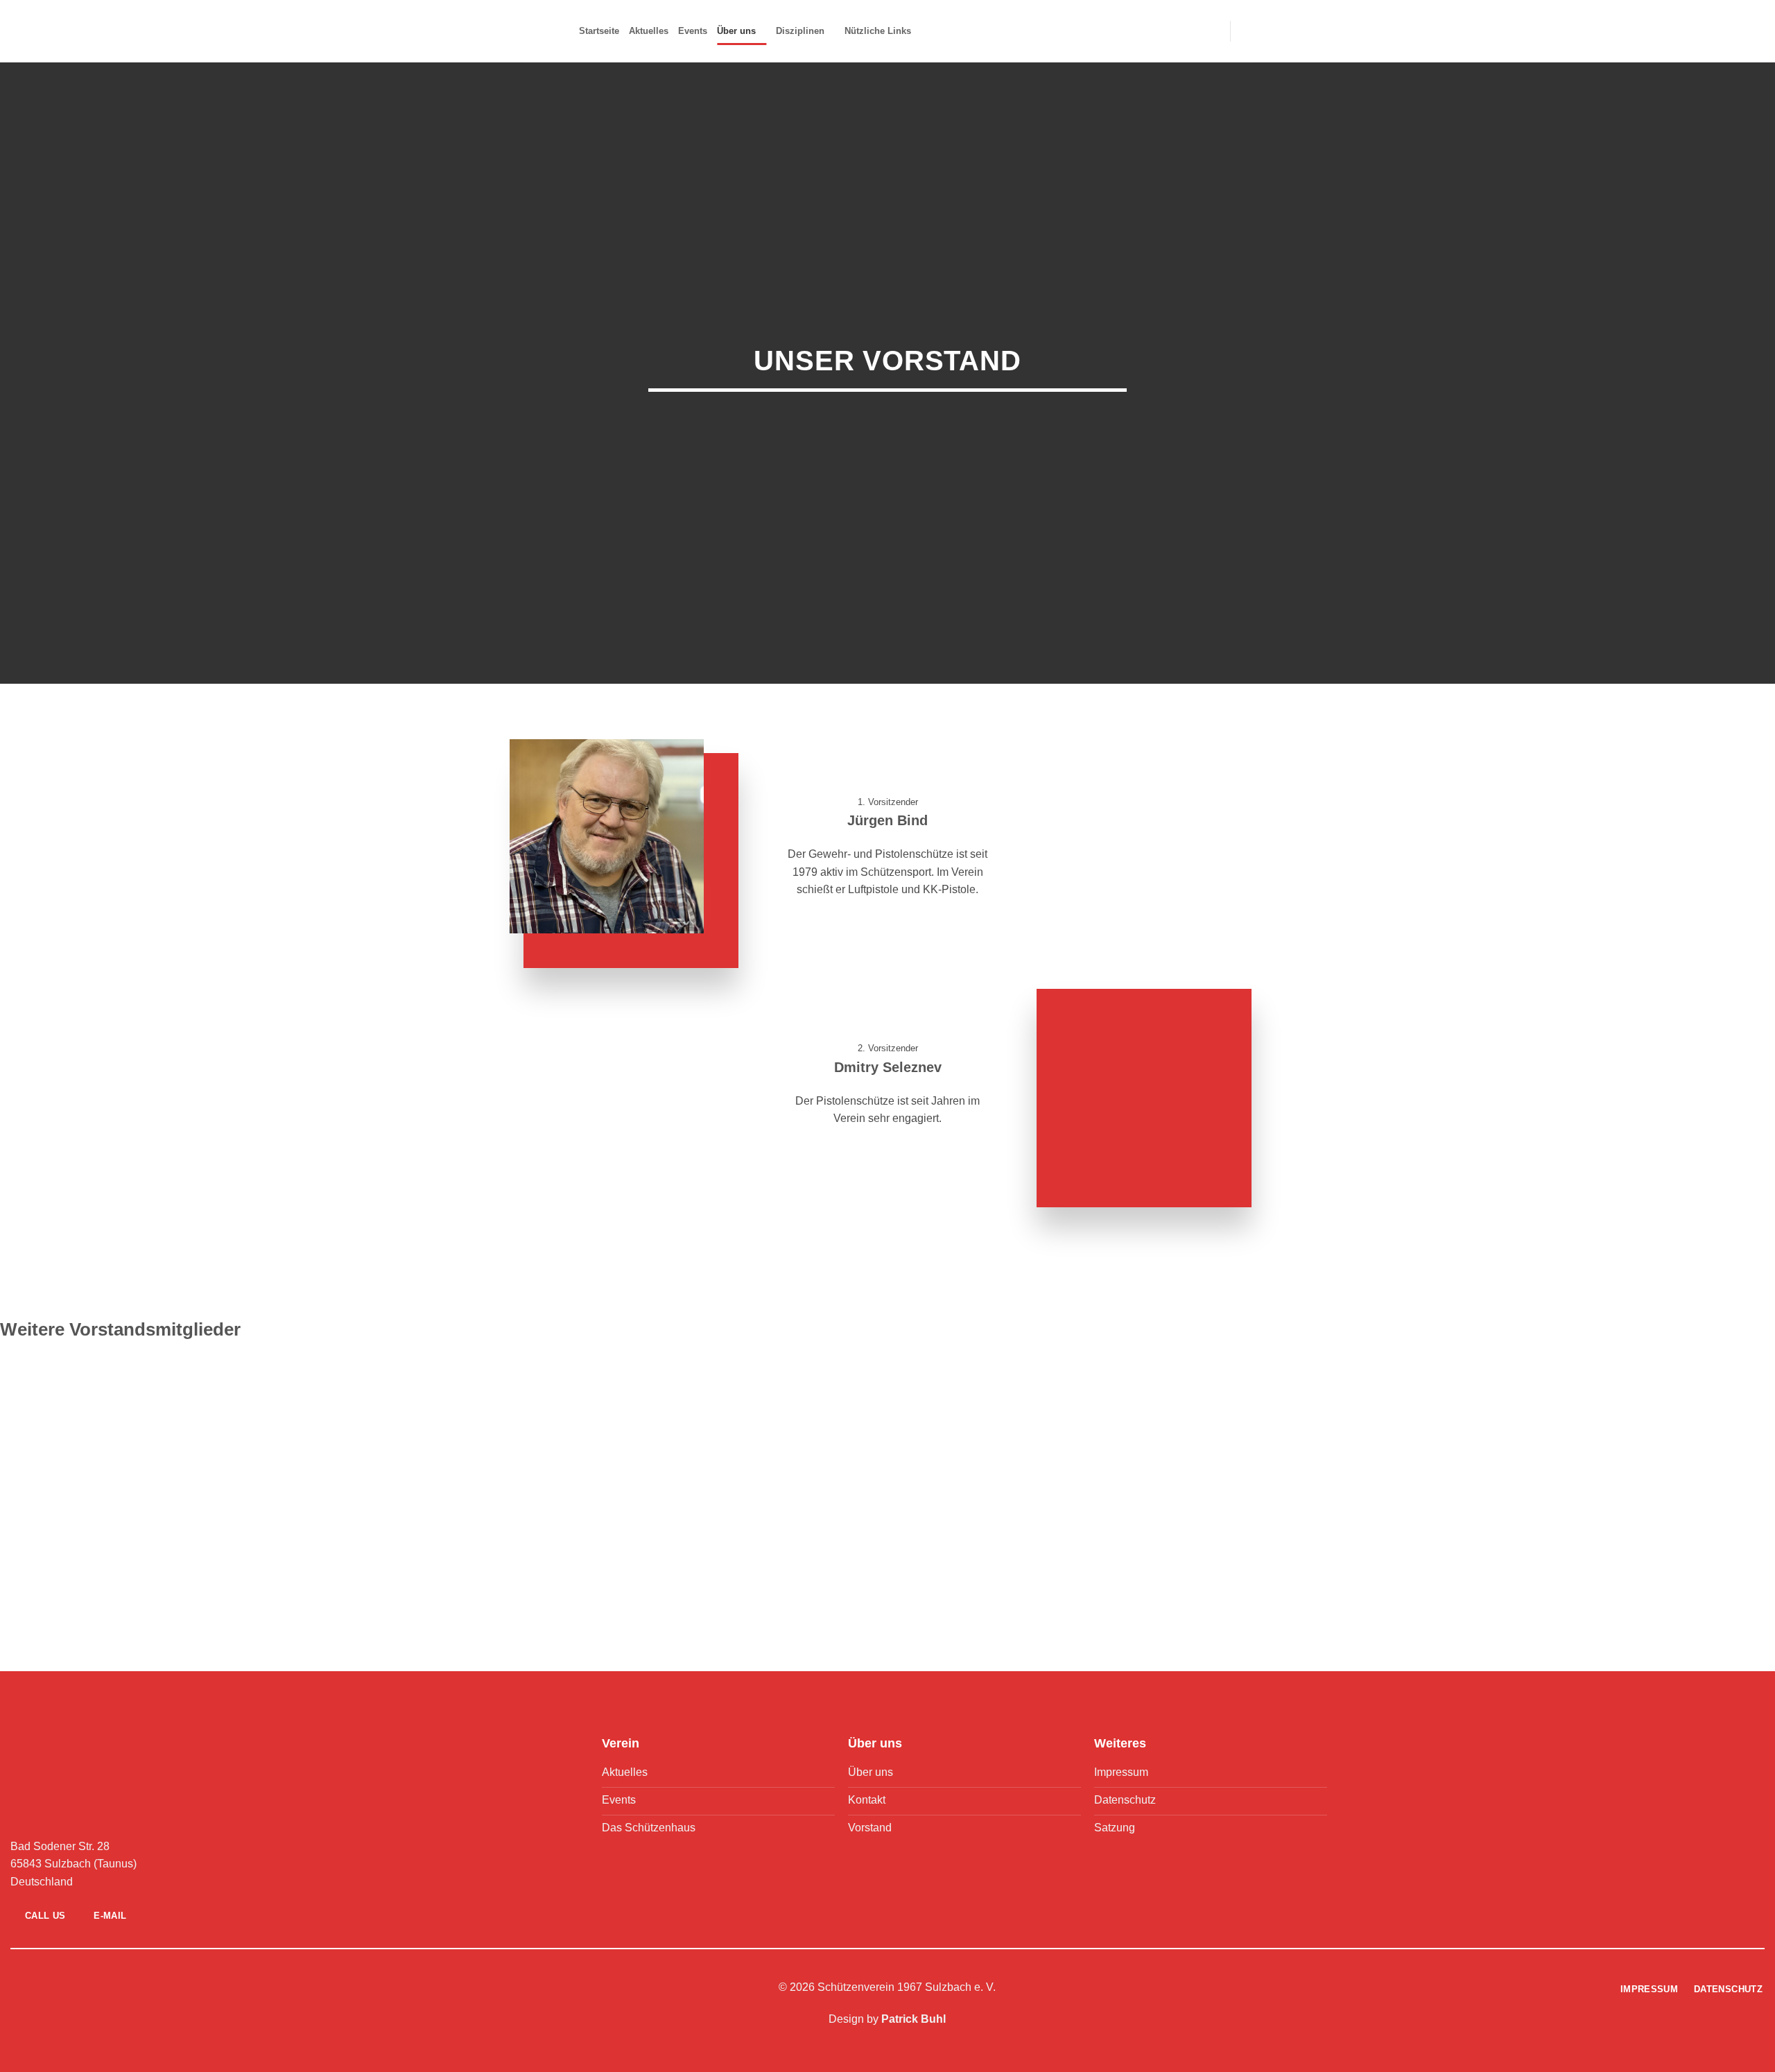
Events (693, 31)
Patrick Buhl (914, 2019)
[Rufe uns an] (304, 1988)
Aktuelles (649, 31)
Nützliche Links (878, 31)
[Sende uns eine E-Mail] (287, 1988)
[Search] (1246, 31)
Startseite (599, 31)
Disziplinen (800, 31)
